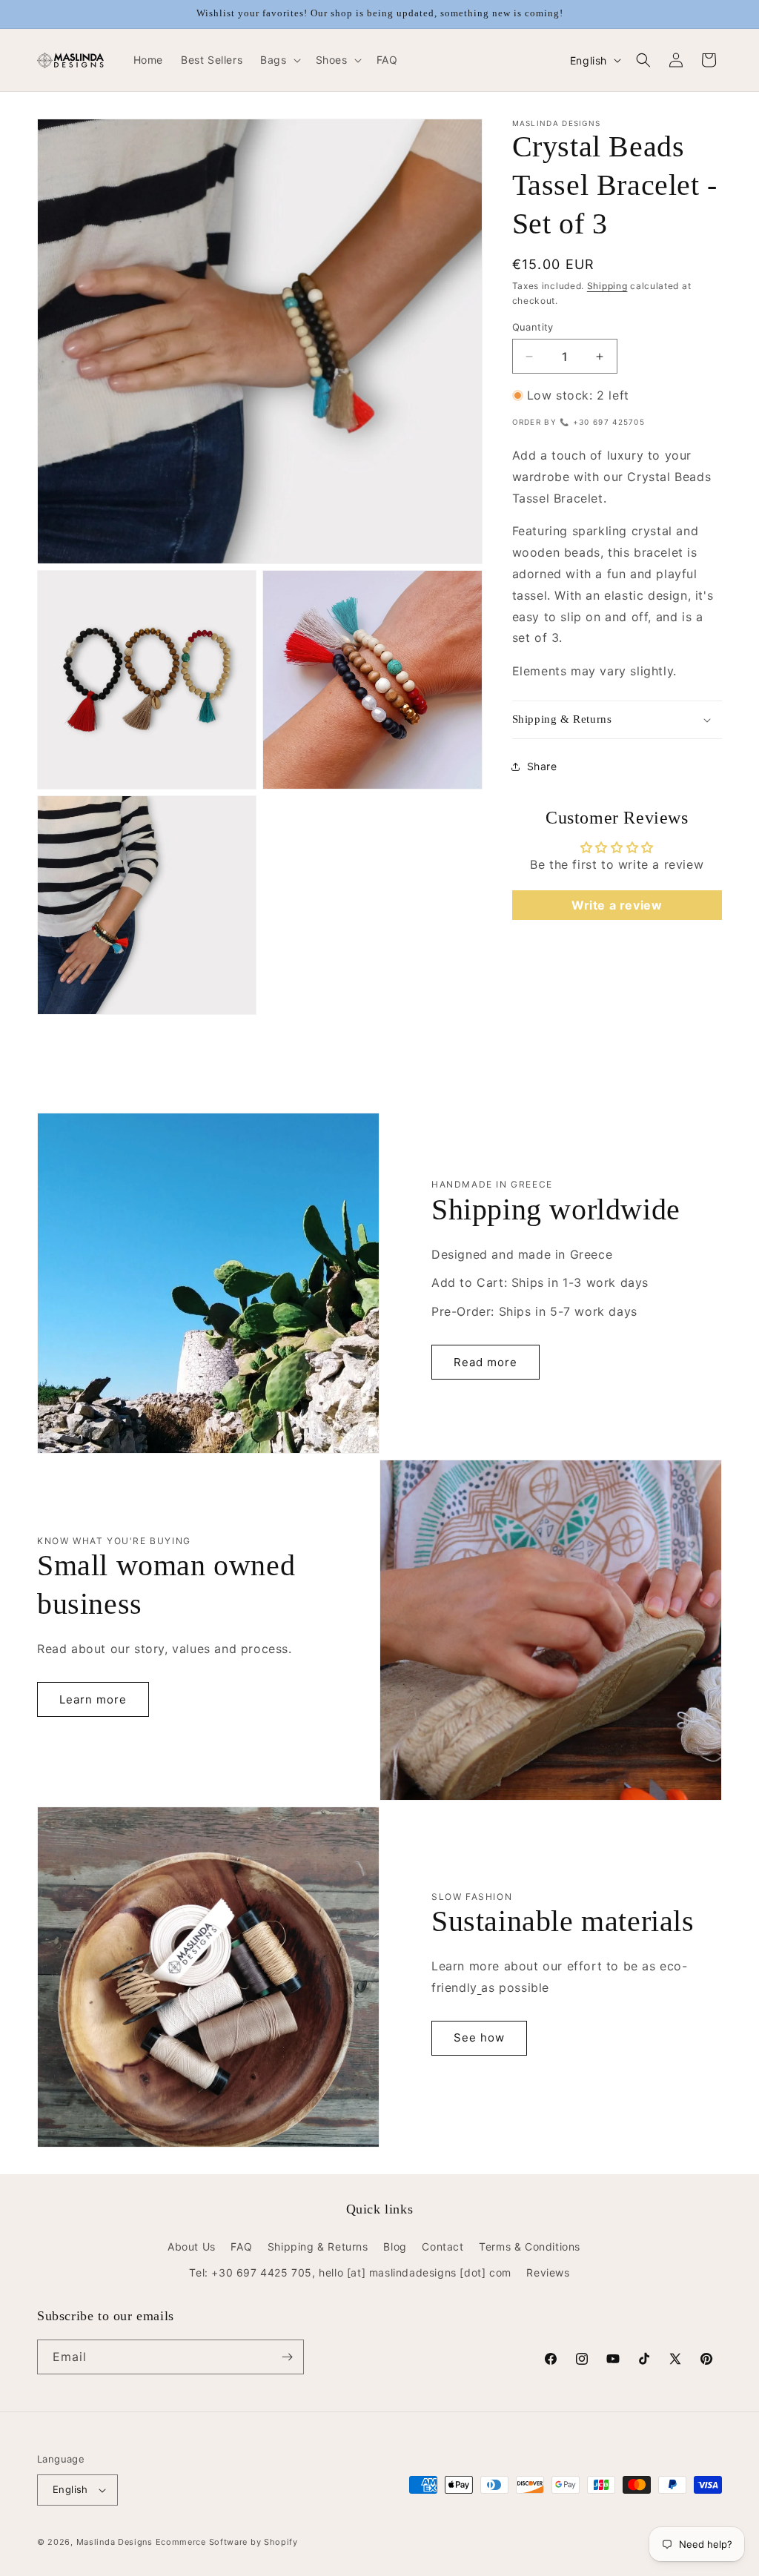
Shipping (607, 286)
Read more (485, 1362)
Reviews (548, 2272)
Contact (443, 2246)
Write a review (617, 905)
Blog (395, 2246)
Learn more (93, 1699)
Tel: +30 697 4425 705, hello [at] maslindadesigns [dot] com (350, 2272)
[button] (279, 60)
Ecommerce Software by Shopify (227, 2542)
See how (479, 2037)
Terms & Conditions (530, 2246)
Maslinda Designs (115, 2542)
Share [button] (542, 766)
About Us (192, 2246)
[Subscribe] (287, 2357)
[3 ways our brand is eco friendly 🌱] (480, 1987)
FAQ (241, 2246)
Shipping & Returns (318, 2246)
